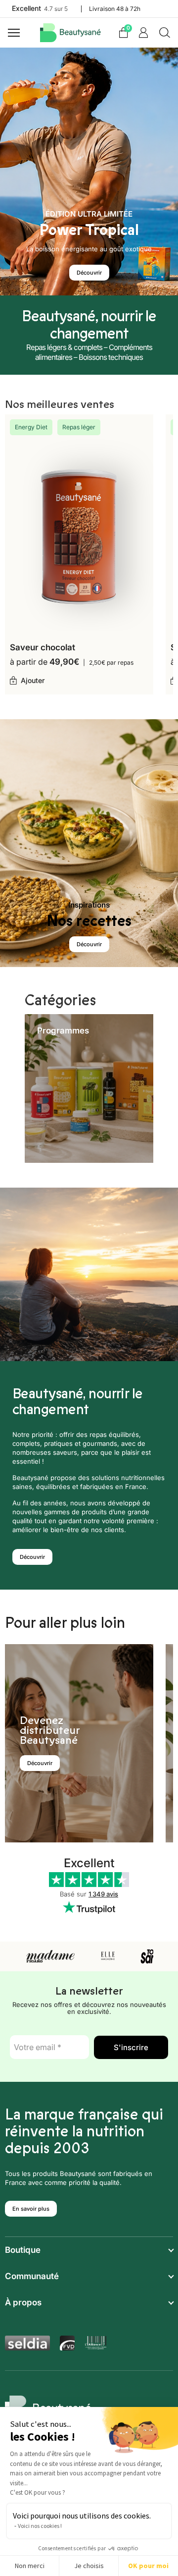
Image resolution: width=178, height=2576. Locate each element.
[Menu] (15, 33)
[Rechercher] (165, 33)
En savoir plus (31, 2209)
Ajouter (33, 680)
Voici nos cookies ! (40, 2526)
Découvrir (89, 273)
